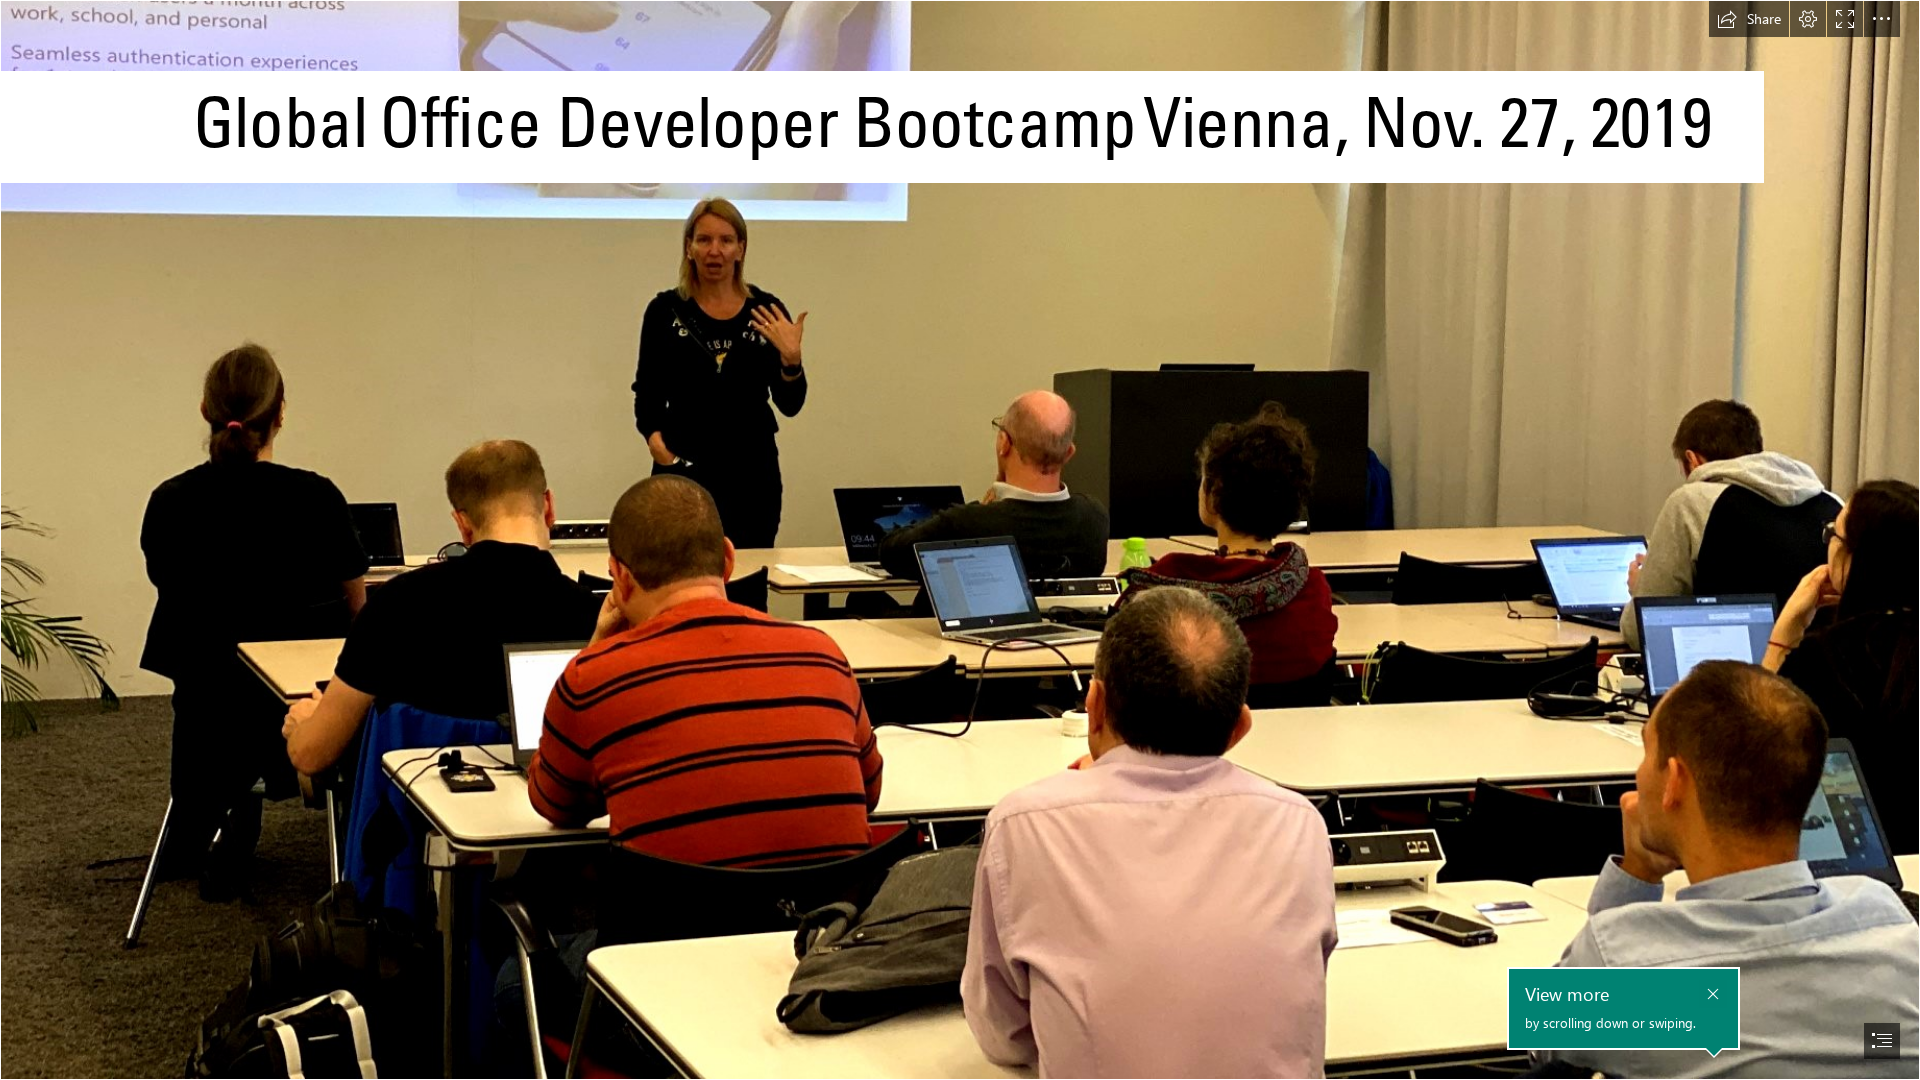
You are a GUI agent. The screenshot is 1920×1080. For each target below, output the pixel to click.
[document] (960, 540)
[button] (1749, 19)
